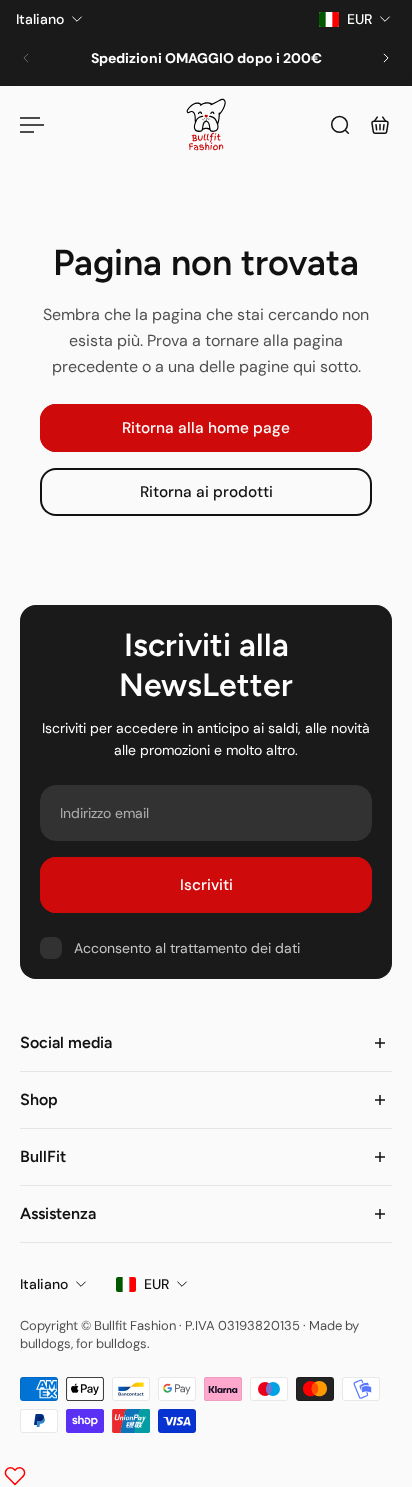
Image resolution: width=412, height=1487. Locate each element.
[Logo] (206, 124)
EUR (156, 1284)
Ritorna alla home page (206, 428)
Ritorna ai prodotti (206, 493)
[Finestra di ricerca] (340, 125)
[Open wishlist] (15, 1476)
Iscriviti (206, 885)
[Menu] (32, 125)
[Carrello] (380, 125)
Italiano (44, 1284)
